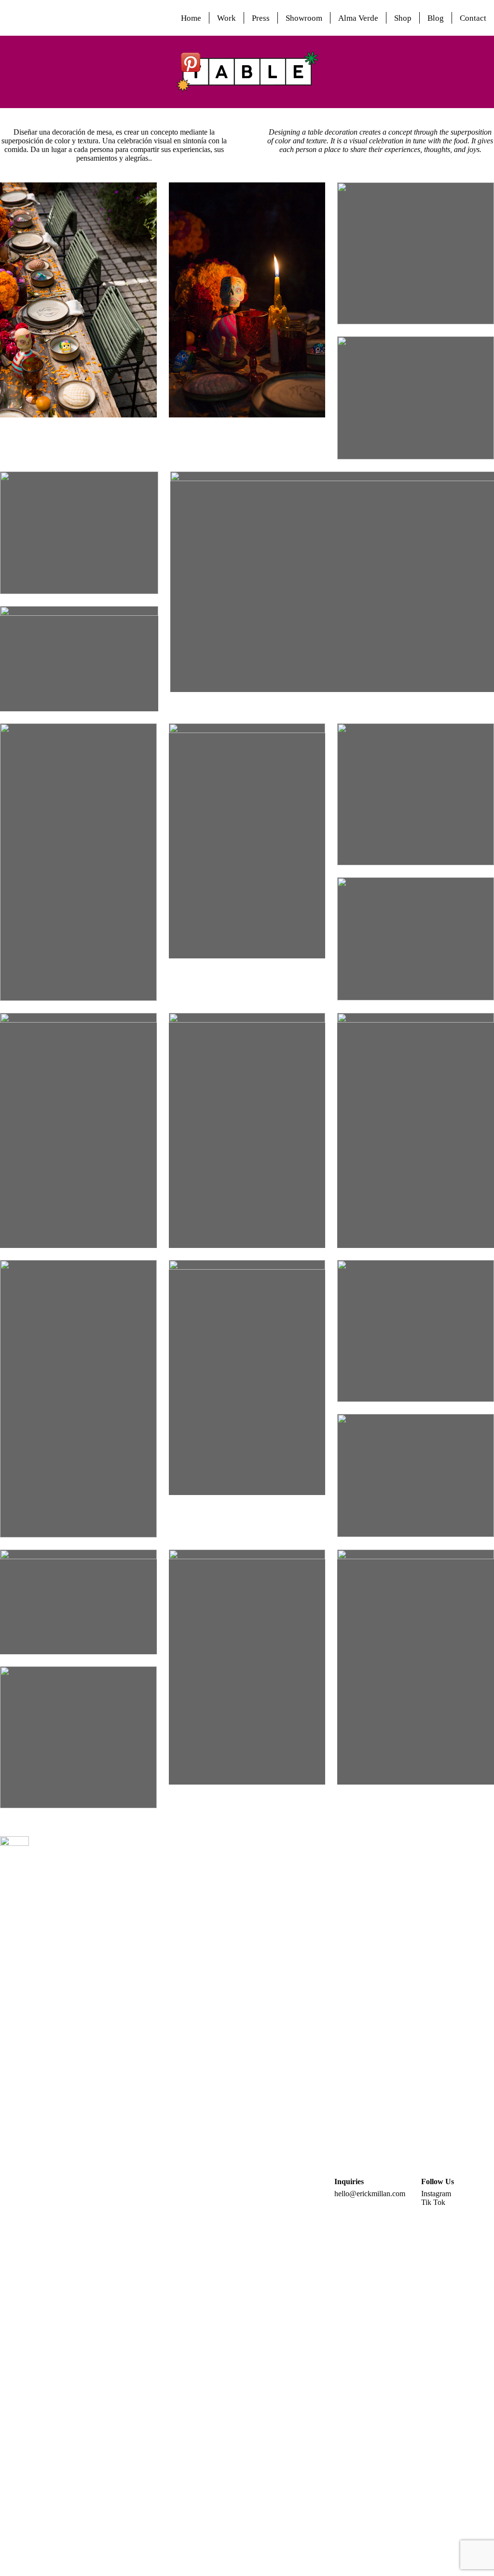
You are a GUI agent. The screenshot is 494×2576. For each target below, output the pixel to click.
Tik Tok (433, 2202)
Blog (436, 18)
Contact (473, 18)
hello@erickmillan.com (370, 2194)
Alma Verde (358, 18)
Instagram (436, 2194)
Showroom (304, 18)
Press (261, 18)
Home (191, 18)
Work (226, 18)
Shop (403, 18)
